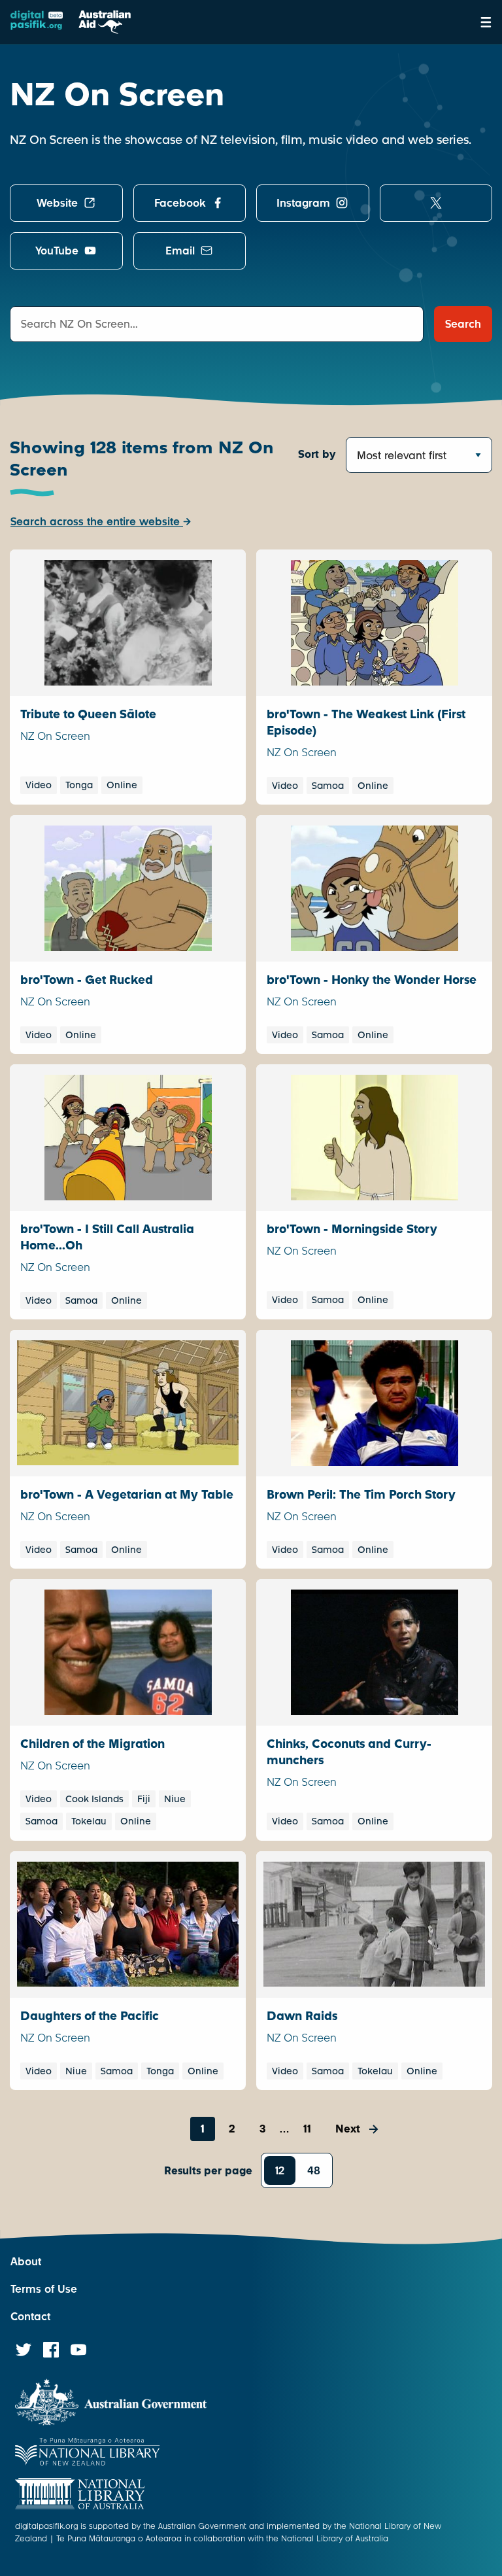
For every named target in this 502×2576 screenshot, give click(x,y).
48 (314, 2171)
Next (348, 2129)
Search (463, 324)
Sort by (317, 454)
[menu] (486, 22)
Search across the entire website (97, 522)
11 (307, 2129)
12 (280, 2171)
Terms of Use (44, 2289)
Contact (30, 2317)
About (26, 2262)
